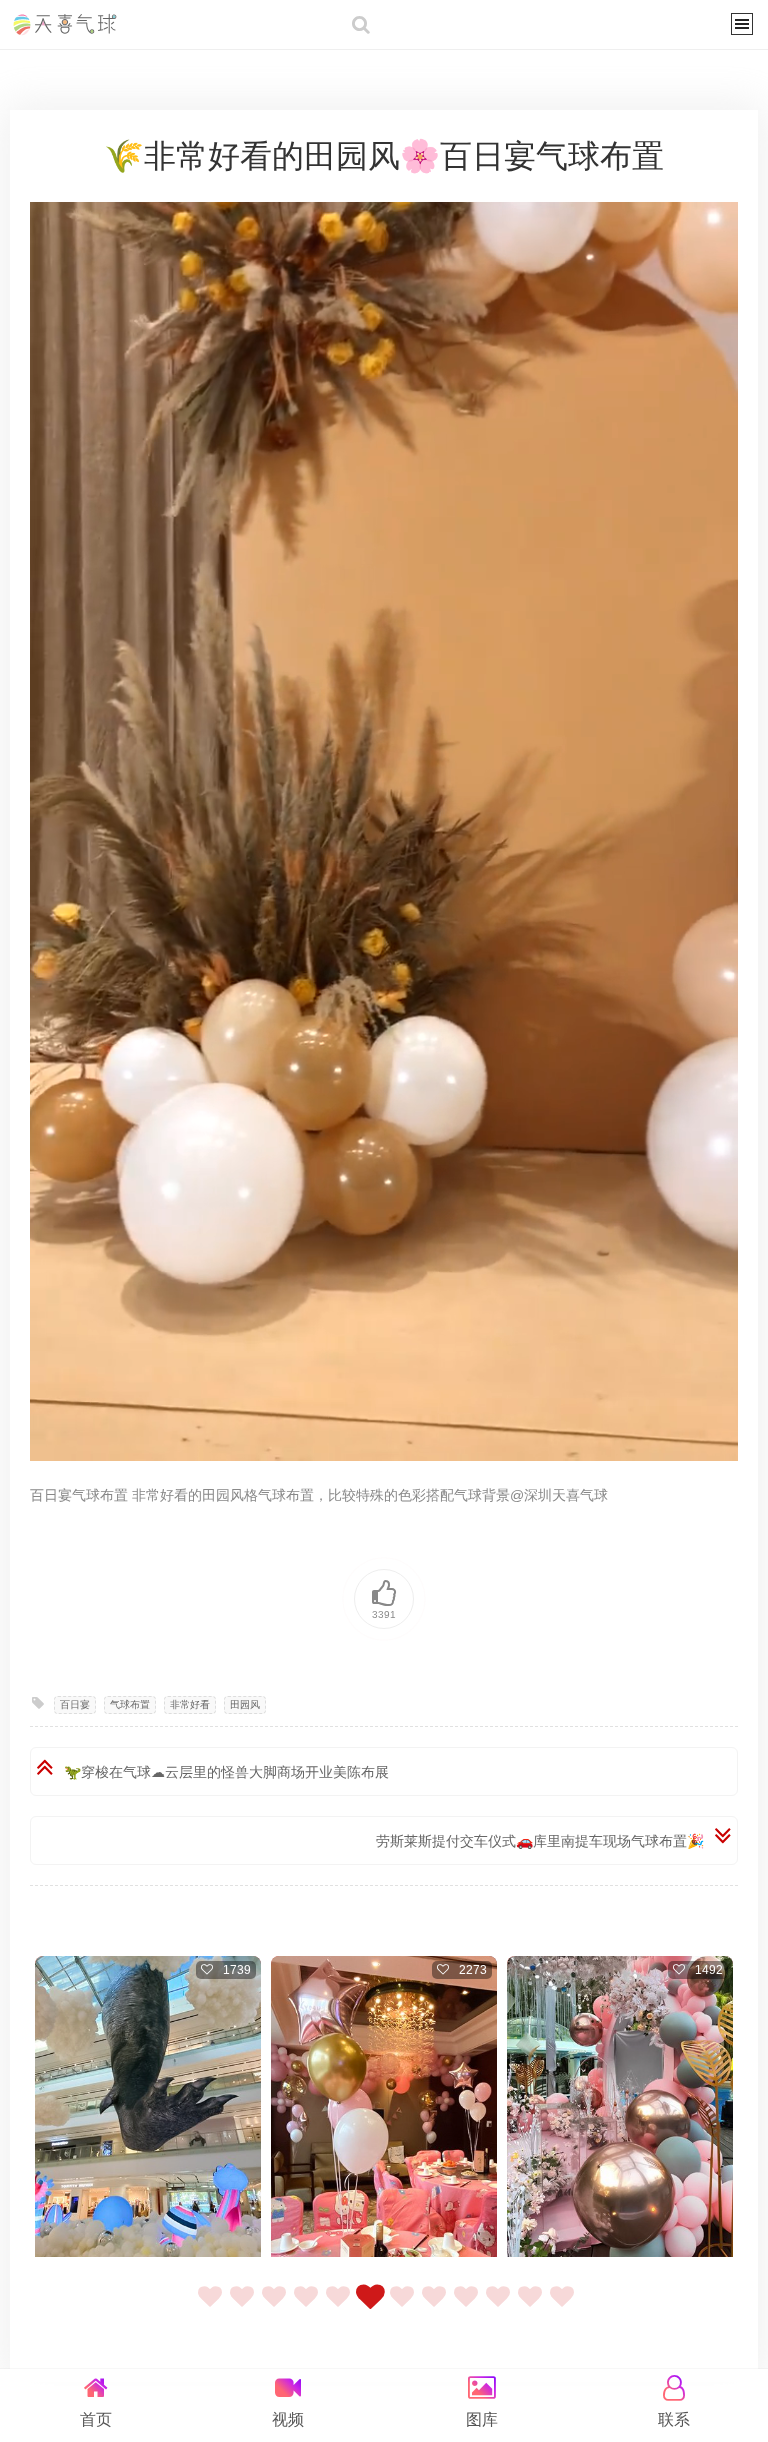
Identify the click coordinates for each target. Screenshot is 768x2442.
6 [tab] (370, 2308)
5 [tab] (338, 2308)
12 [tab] (562, 2308)
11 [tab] (530, 2308)
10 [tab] (498, 2308)
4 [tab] (306, 2308)
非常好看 (190, 1704)
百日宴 (75, 1704)
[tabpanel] (148, 2109)
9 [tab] (466, 2308)
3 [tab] (274, 2308)
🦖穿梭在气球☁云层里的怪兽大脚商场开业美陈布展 (226, 1772)
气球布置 (130, 1704)
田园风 (245, 1704)
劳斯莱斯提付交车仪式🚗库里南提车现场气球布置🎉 (540, 1841)
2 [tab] (242, 2308)
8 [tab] (434, 2308)
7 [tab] (402, 2308)
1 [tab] (210, 2308)
